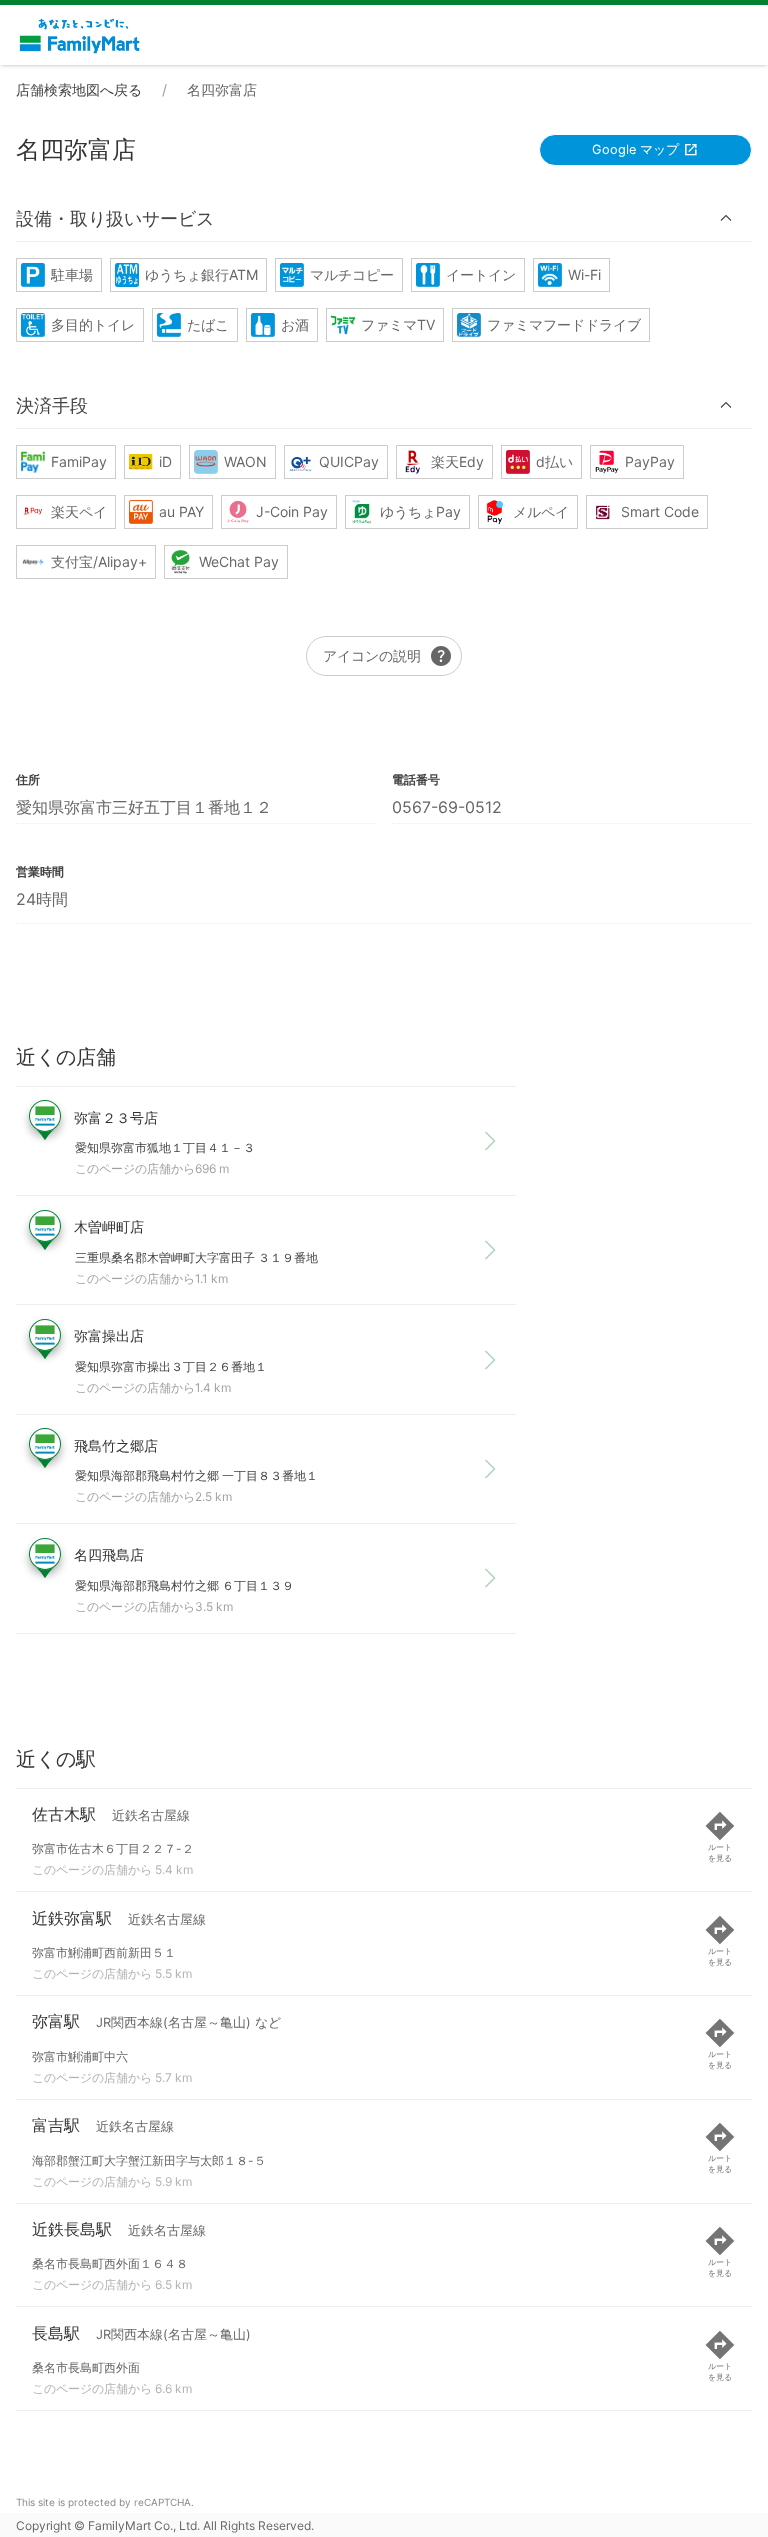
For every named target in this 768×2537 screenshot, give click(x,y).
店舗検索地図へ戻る (79, 89)
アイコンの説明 (388, 656)
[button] (384, 219)
